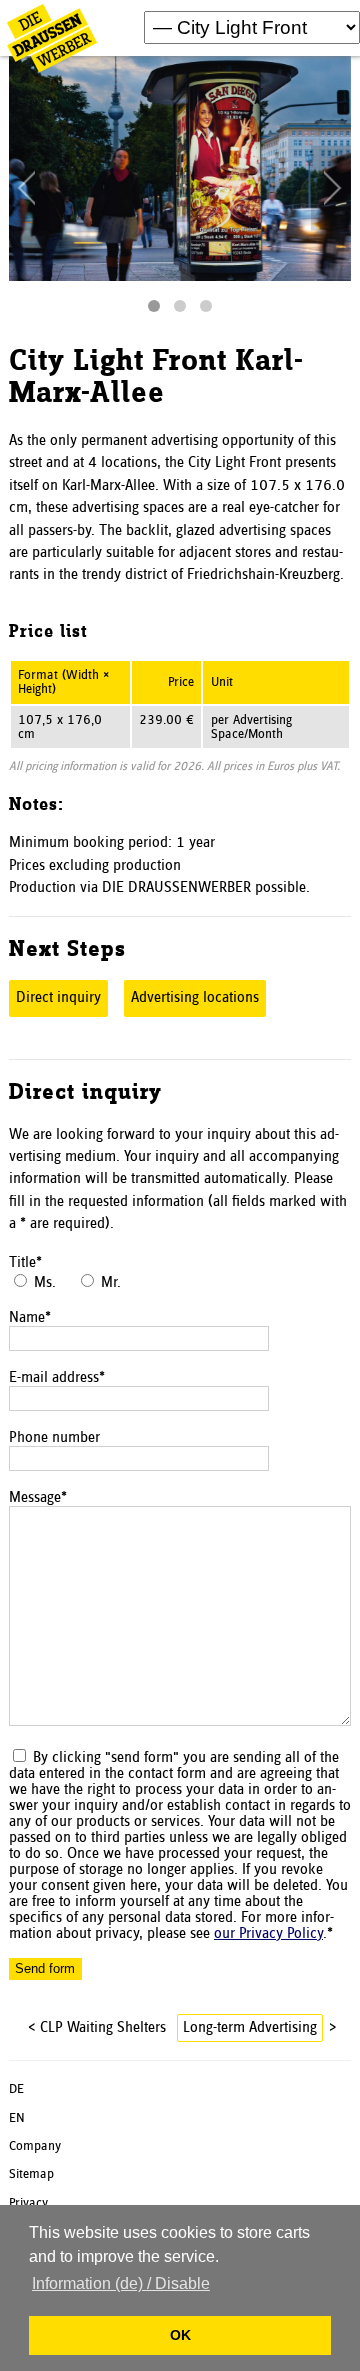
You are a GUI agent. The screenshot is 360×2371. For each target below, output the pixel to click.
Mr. (111, 1283)
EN (17, 2118)
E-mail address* (57, 1378)
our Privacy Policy (268, 1934)
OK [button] (180, 2335)
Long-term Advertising (250, 2028)
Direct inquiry (58, 998)
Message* (38, 1498)
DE (16, 2089)
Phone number (54, 1438)
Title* (25, 1263)
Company (35, 2146)
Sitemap (31, 2174)
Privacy (28, 2203)
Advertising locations (195, 998)
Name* (30, 1318)
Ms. (45, 1283)
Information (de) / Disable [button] (121, 2283)
